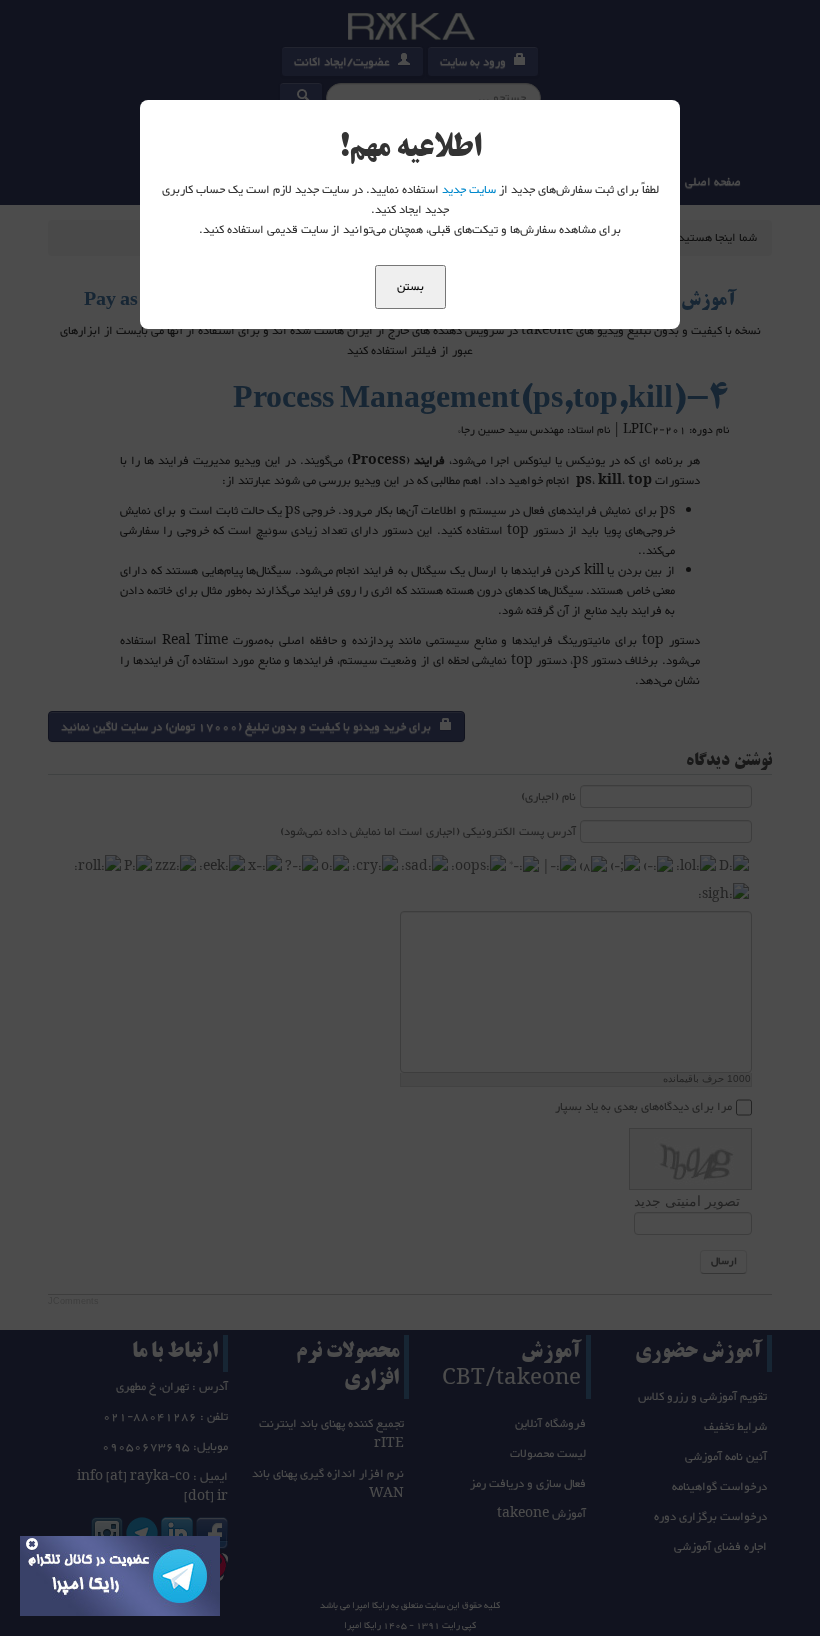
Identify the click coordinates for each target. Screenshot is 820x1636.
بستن (410, 287)
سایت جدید (469, 190)
